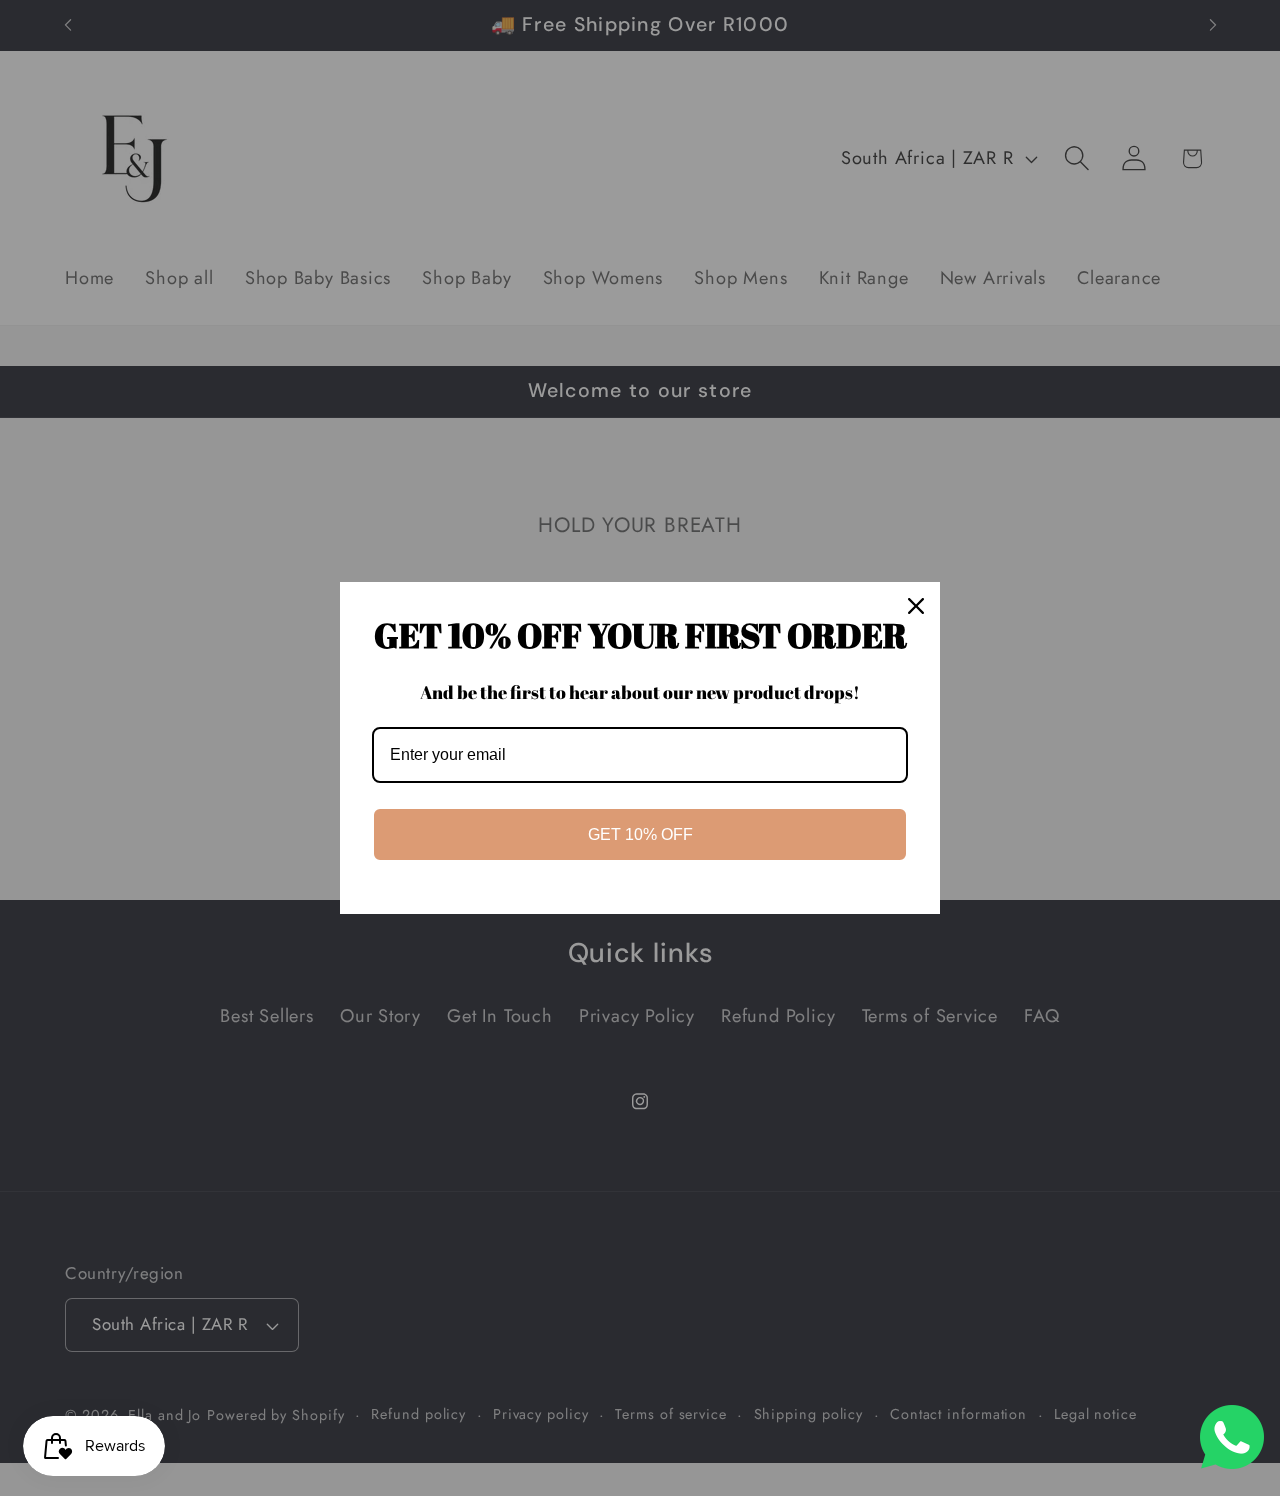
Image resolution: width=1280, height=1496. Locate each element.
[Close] (916, 606)
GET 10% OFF (640, 834)
